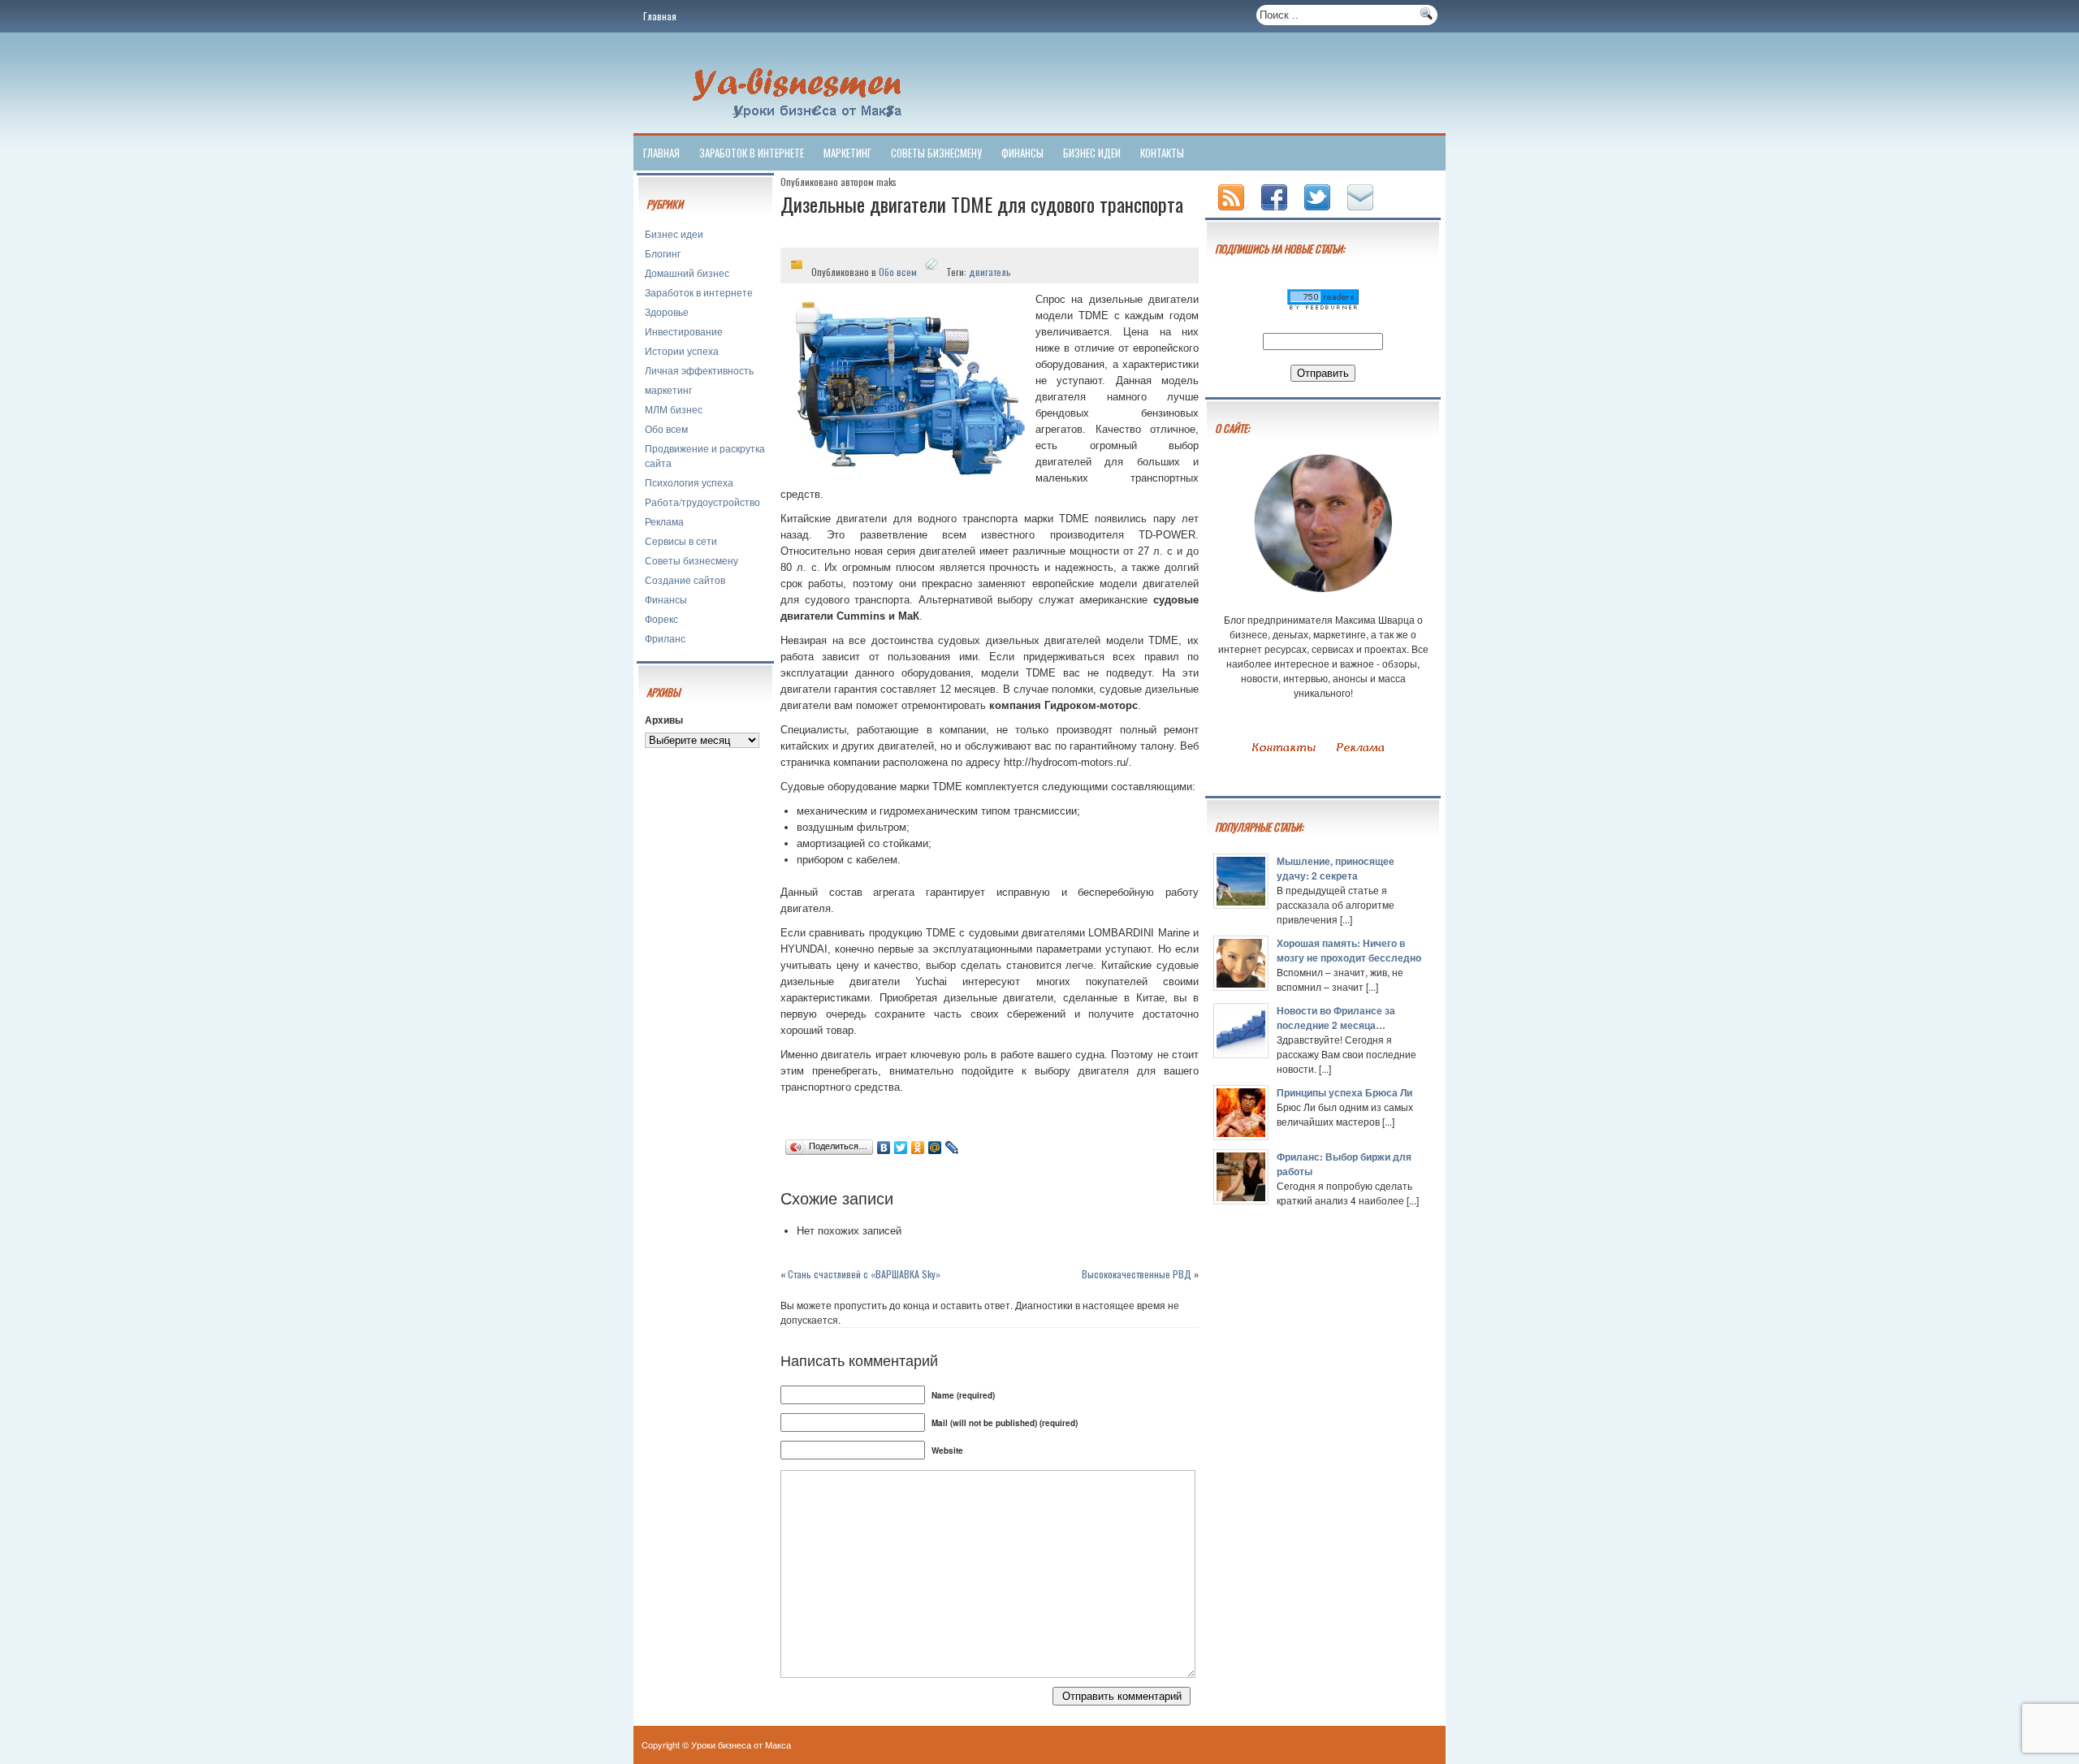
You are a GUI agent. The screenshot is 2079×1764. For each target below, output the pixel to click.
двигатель (990, 272)
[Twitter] (901, 1148)
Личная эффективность (699, 370)
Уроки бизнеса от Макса (741, 1745)
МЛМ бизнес (674, 409)
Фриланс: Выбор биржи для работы (1344, 1164)
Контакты (1162, 153)
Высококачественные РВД (1137, 1274)
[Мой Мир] (935, 1148)
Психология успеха (689, 482)
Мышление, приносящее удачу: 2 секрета (1336, 868)
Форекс (661, 618)
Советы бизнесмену (936, 153)
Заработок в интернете (752, 153)
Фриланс (665, 638)
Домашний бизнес (687, 272)
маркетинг (847, 153)
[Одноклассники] (918, 1148)
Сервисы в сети (681, 540)
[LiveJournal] (952, 1148)
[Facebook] (1276, 212)
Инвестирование (684, 331)
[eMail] (1362, 212)
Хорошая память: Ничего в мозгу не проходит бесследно (1349, 950)
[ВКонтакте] (884, 1148)
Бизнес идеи (1092, 153)
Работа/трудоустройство (702, 502)
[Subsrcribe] (1233, 212)
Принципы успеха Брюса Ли (1344, 1092)
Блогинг (663, 253)
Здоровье (667, 311)
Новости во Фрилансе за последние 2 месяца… (1336, 1018)
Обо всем (666, 428)
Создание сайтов (685, 579)
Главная (660, 16)
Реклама (664, 521)
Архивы (664, 720)
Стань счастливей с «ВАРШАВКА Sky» (864, 1274)
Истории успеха (682, 350)
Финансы (1022, 153)
